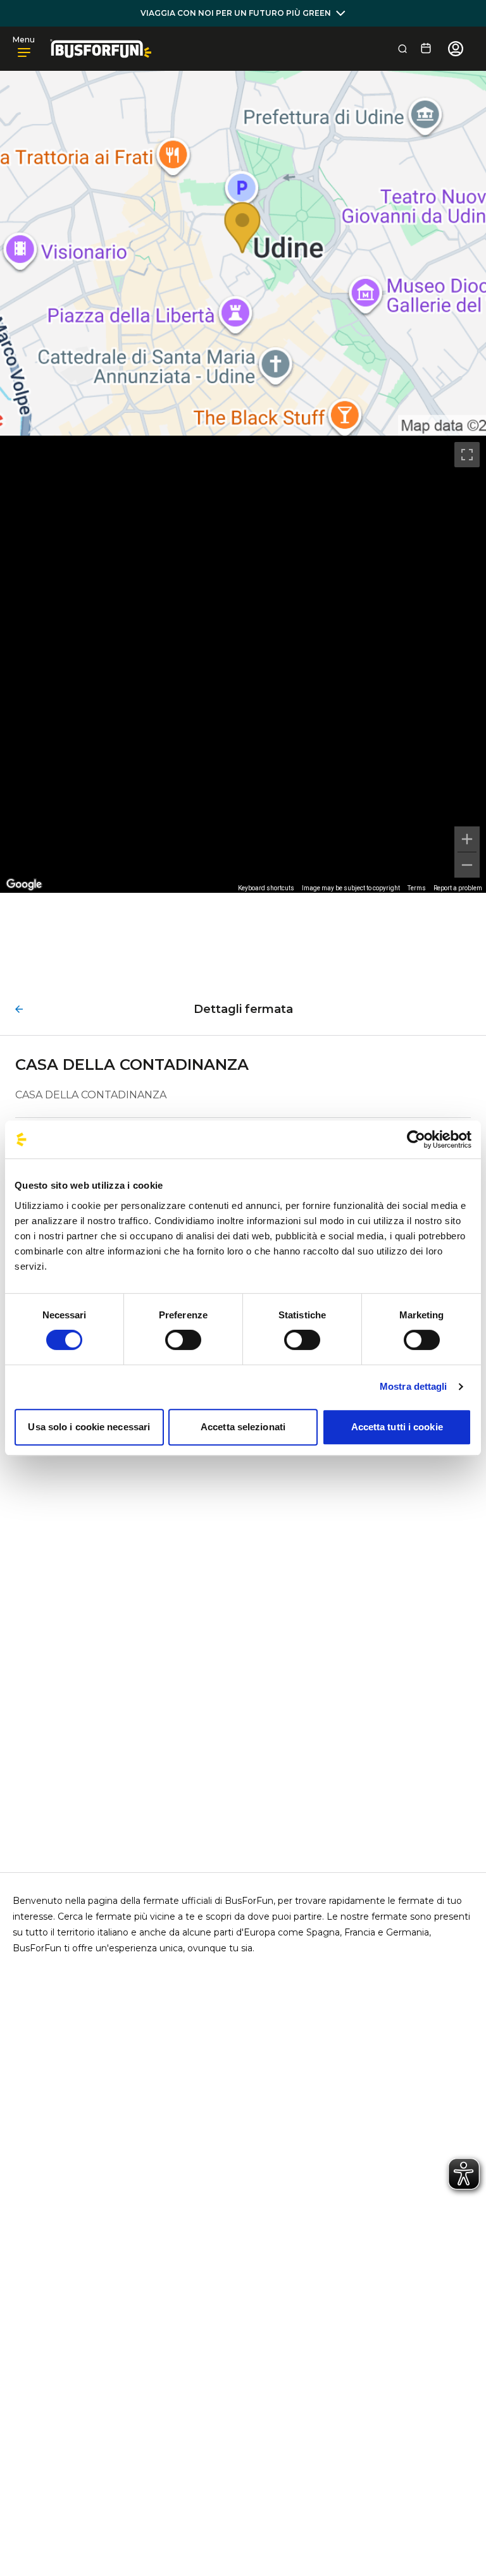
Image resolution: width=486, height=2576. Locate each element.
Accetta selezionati (243, 1427)
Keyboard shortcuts (266, 888)
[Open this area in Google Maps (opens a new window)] (24, 885)
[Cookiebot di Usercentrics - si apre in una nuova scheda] (416, 1139)
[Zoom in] (467, 839)
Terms (417, 888)
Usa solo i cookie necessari (89, 1427)
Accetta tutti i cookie (397, 1427)
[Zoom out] (467, 865)
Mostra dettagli (414, 1386)
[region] (243, 664)
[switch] (183, 1340)
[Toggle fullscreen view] (467, 455)
